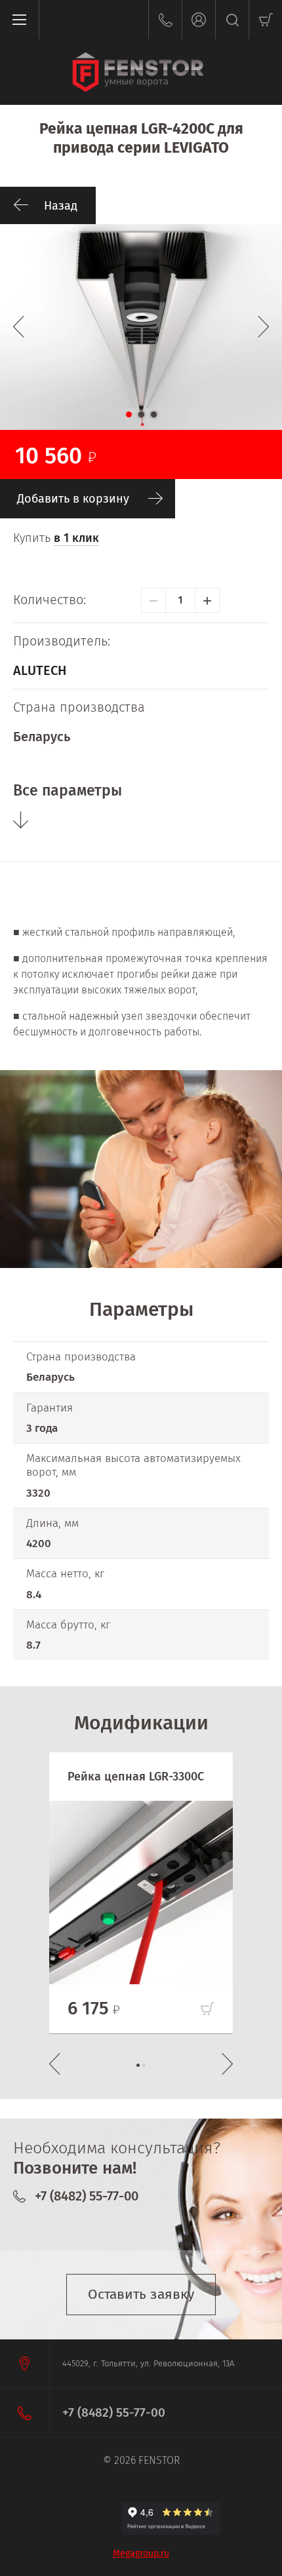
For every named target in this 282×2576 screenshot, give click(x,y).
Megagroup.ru (141, 2553)
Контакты (165, 20)
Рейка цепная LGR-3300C (136, 1777)
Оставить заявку (141, 2294)
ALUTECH (40, 670)
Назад (61, 206)
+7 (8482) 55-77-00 (87, 2196)
